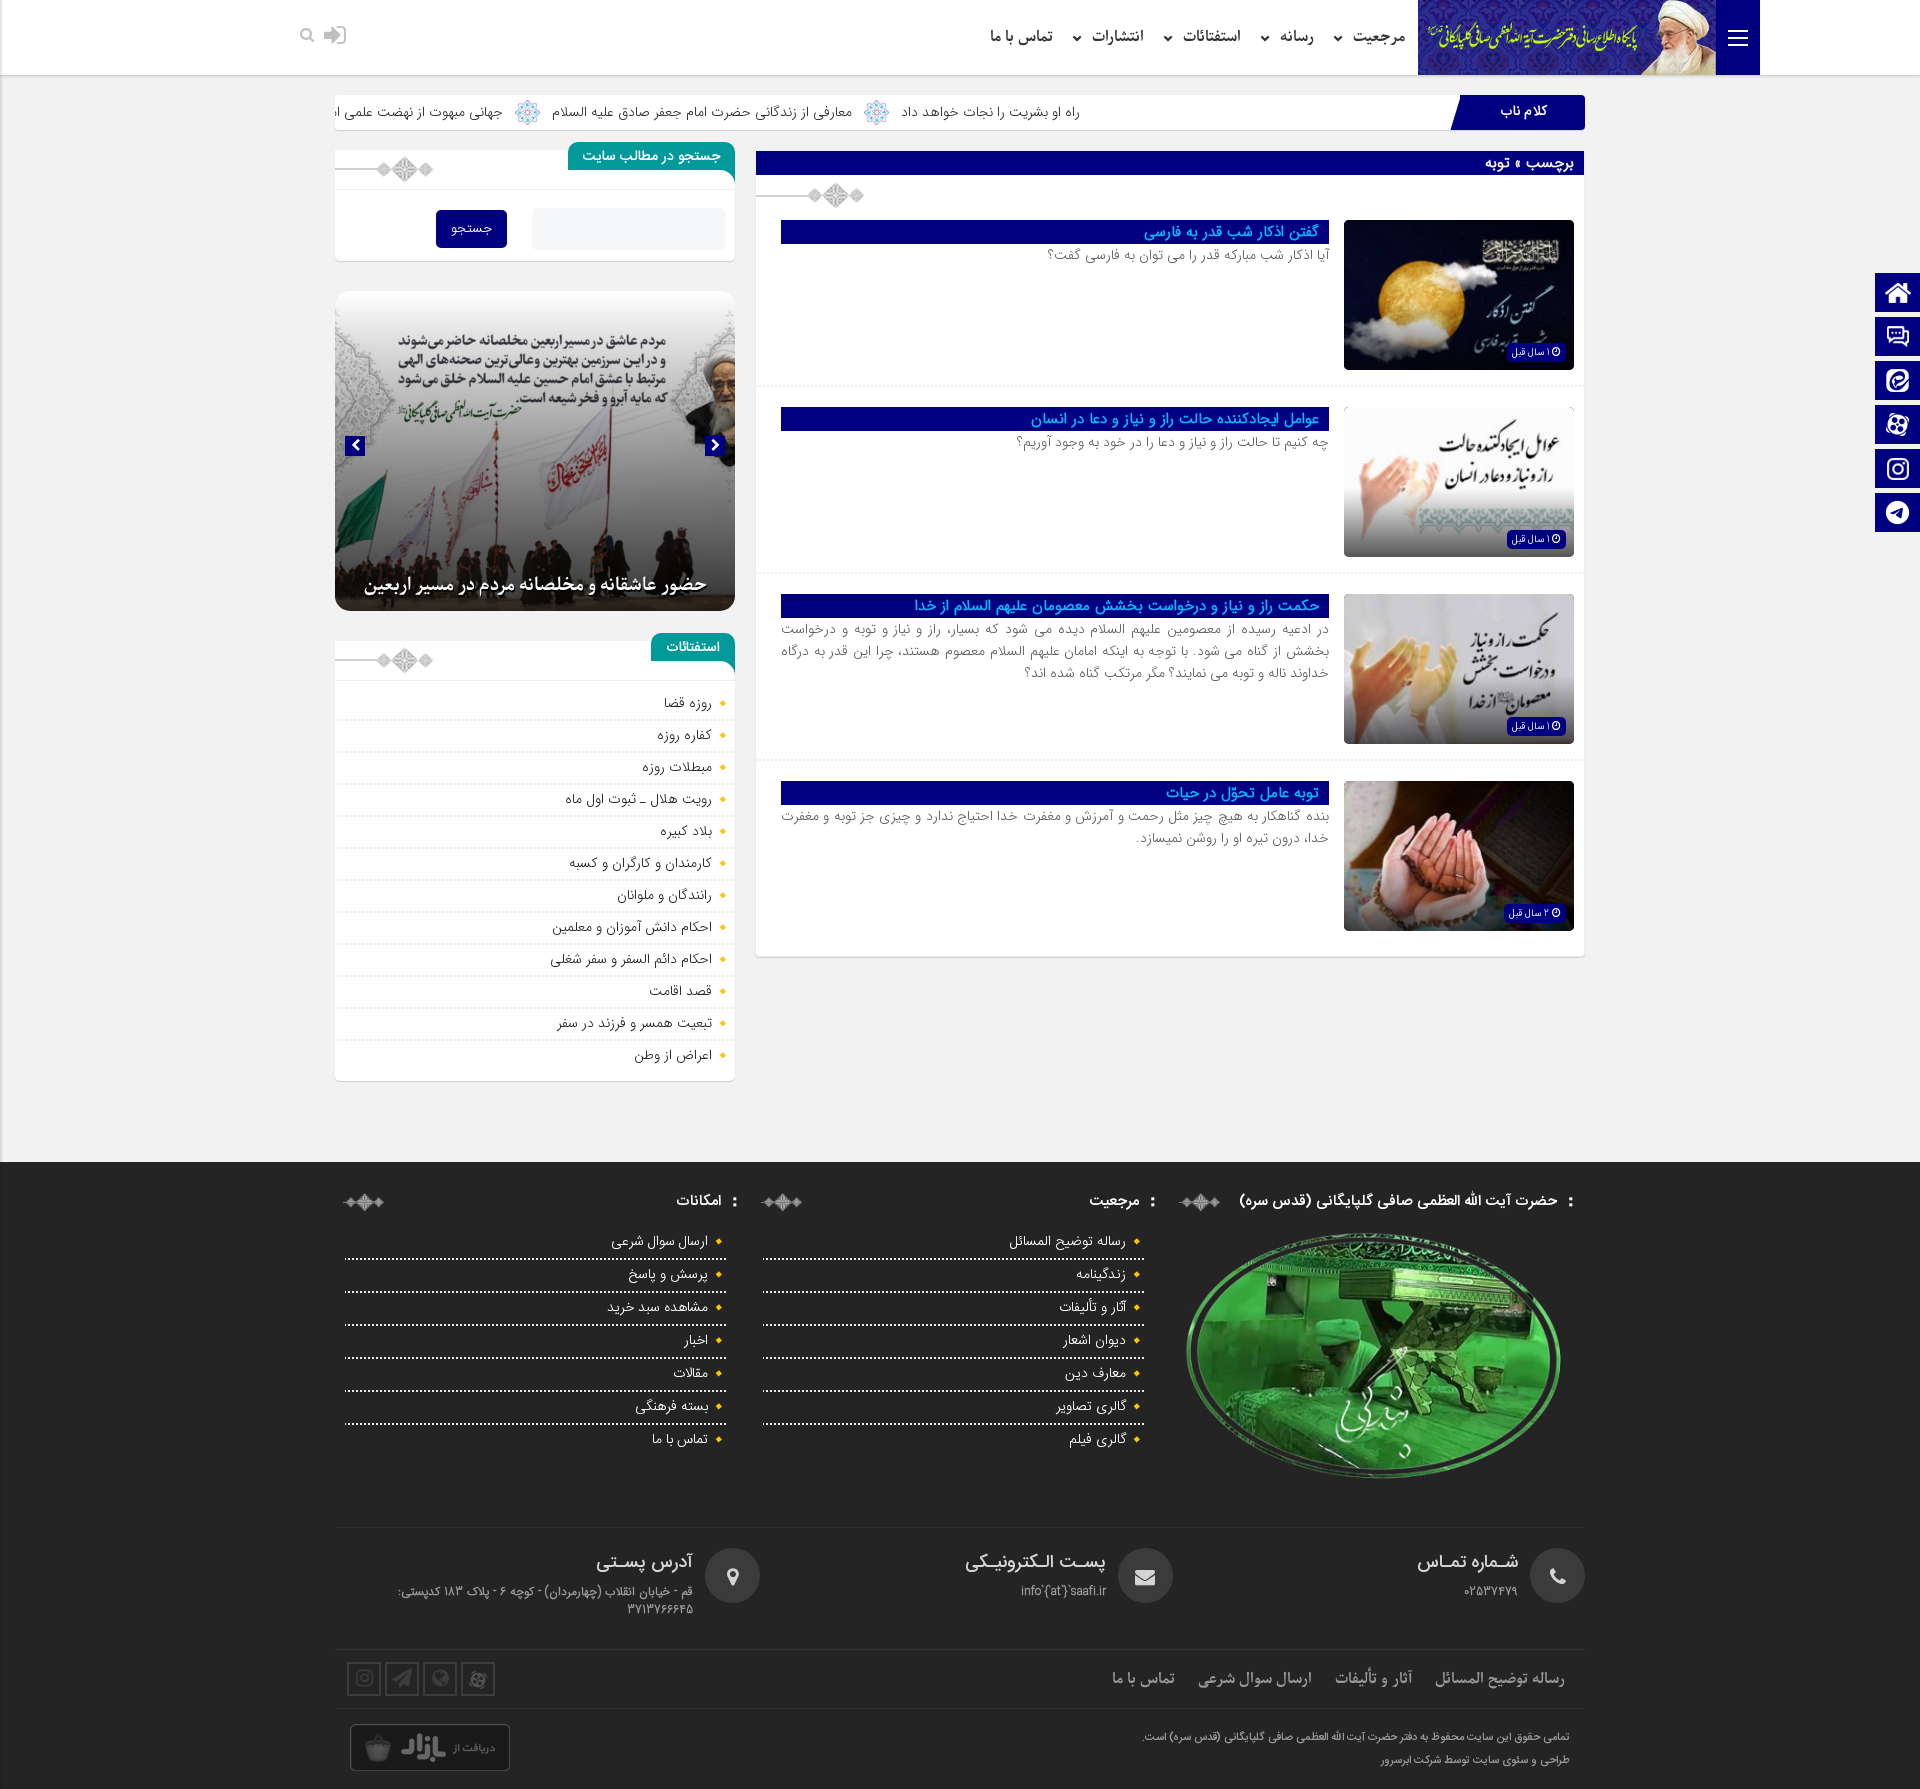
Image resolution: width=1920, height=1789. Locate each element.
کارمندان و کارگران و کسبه (640, 863)
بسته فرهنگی (671, 1407)
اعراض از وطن (673, 1055)
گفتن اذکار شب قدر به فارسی (1231, 232)
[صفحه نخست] (1898, 294)
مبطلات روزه (677, 767)
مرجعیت (1379, 37)
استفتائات (1212, 37)
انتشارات (1118, 37)
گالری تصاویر (1091, 1407)
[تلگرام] (1898, 514)
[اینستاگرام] (1898, 470)
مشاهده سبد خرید (657, 1308)
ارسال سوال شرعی (659, 1242)
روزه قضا (688, 703)
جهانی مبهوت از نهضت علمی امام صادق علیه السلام (454, 112)
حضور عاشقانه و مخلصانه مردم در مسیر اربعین (535, 585)
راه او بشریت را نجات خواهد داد (1084, 112)
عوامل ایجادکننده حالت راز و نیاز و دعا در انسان (1175, 419)
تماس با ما (1021, 37)
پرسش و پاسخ (668, 1275)
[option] (535, 451)
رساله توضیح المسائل (1068, 1242)
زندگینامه (1101, 1275)
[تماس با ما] (1898, 338)
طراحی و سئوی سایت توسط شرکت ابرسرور (1475, 1761)
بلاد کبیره (686, 831)
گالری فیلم (1097, 1440)
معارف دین (1095, 1374)
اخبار (696, 1341)
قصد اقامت (680, 991)
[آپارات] (1898, 426)
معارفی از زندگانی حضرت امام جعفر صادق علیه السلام (796, 112)
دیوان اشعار (1094, 1341)
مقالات (690, 1374)
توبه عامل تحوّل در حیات (1242, 793)
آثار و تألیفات (1092, 1308)
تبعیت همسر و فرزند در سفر (634, 1023)
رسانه (1297, 37)
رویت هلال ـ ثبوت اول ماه (638, 799)
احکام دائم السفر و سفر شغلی (631, 959)
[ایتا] (1898, 382)
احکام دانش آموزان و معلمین (632, 927)
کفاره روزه (684, 735)
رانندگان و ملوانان (664, 895)
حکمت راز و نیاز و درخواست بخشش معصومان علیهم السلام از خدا (1117, 606)
